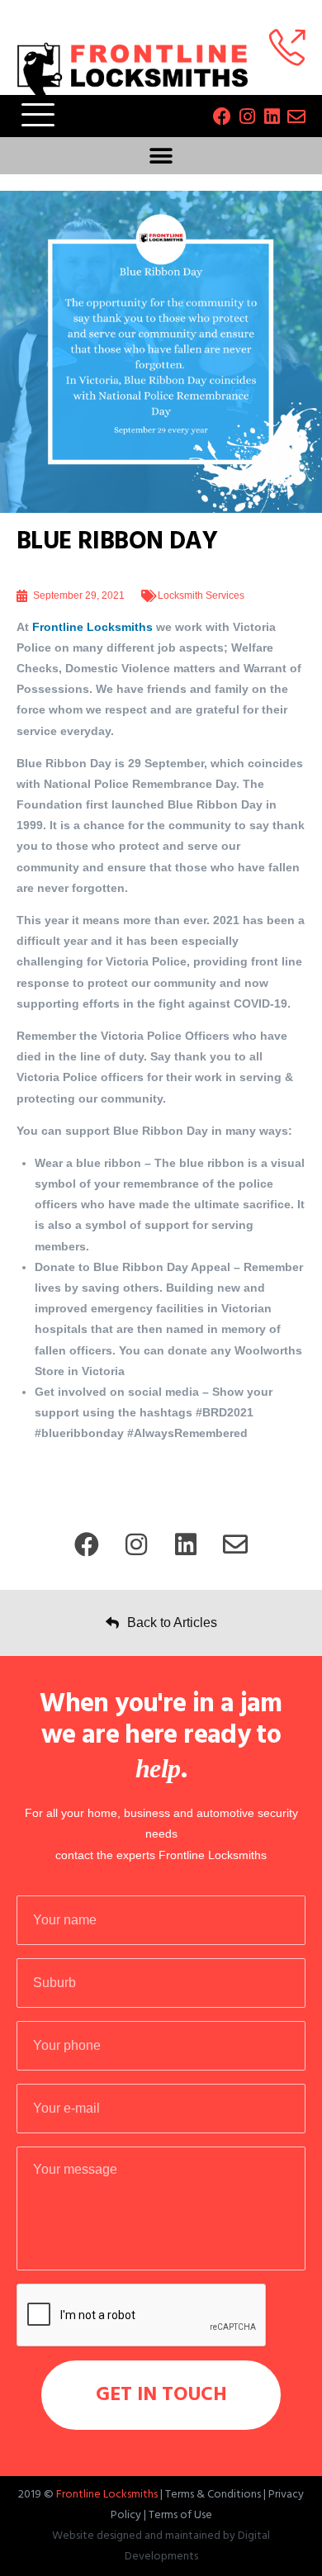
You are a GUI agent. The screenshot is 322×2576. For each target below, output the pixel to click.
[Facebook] (222, 116)
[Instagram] (247, 116)
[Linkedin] (272, 116)
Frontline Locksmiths (92, 627)
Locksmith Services (201, 595)
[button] (161, 156)
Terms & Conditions (213, 2495)
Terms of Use (180, 2515)
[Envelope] (296, 116)
